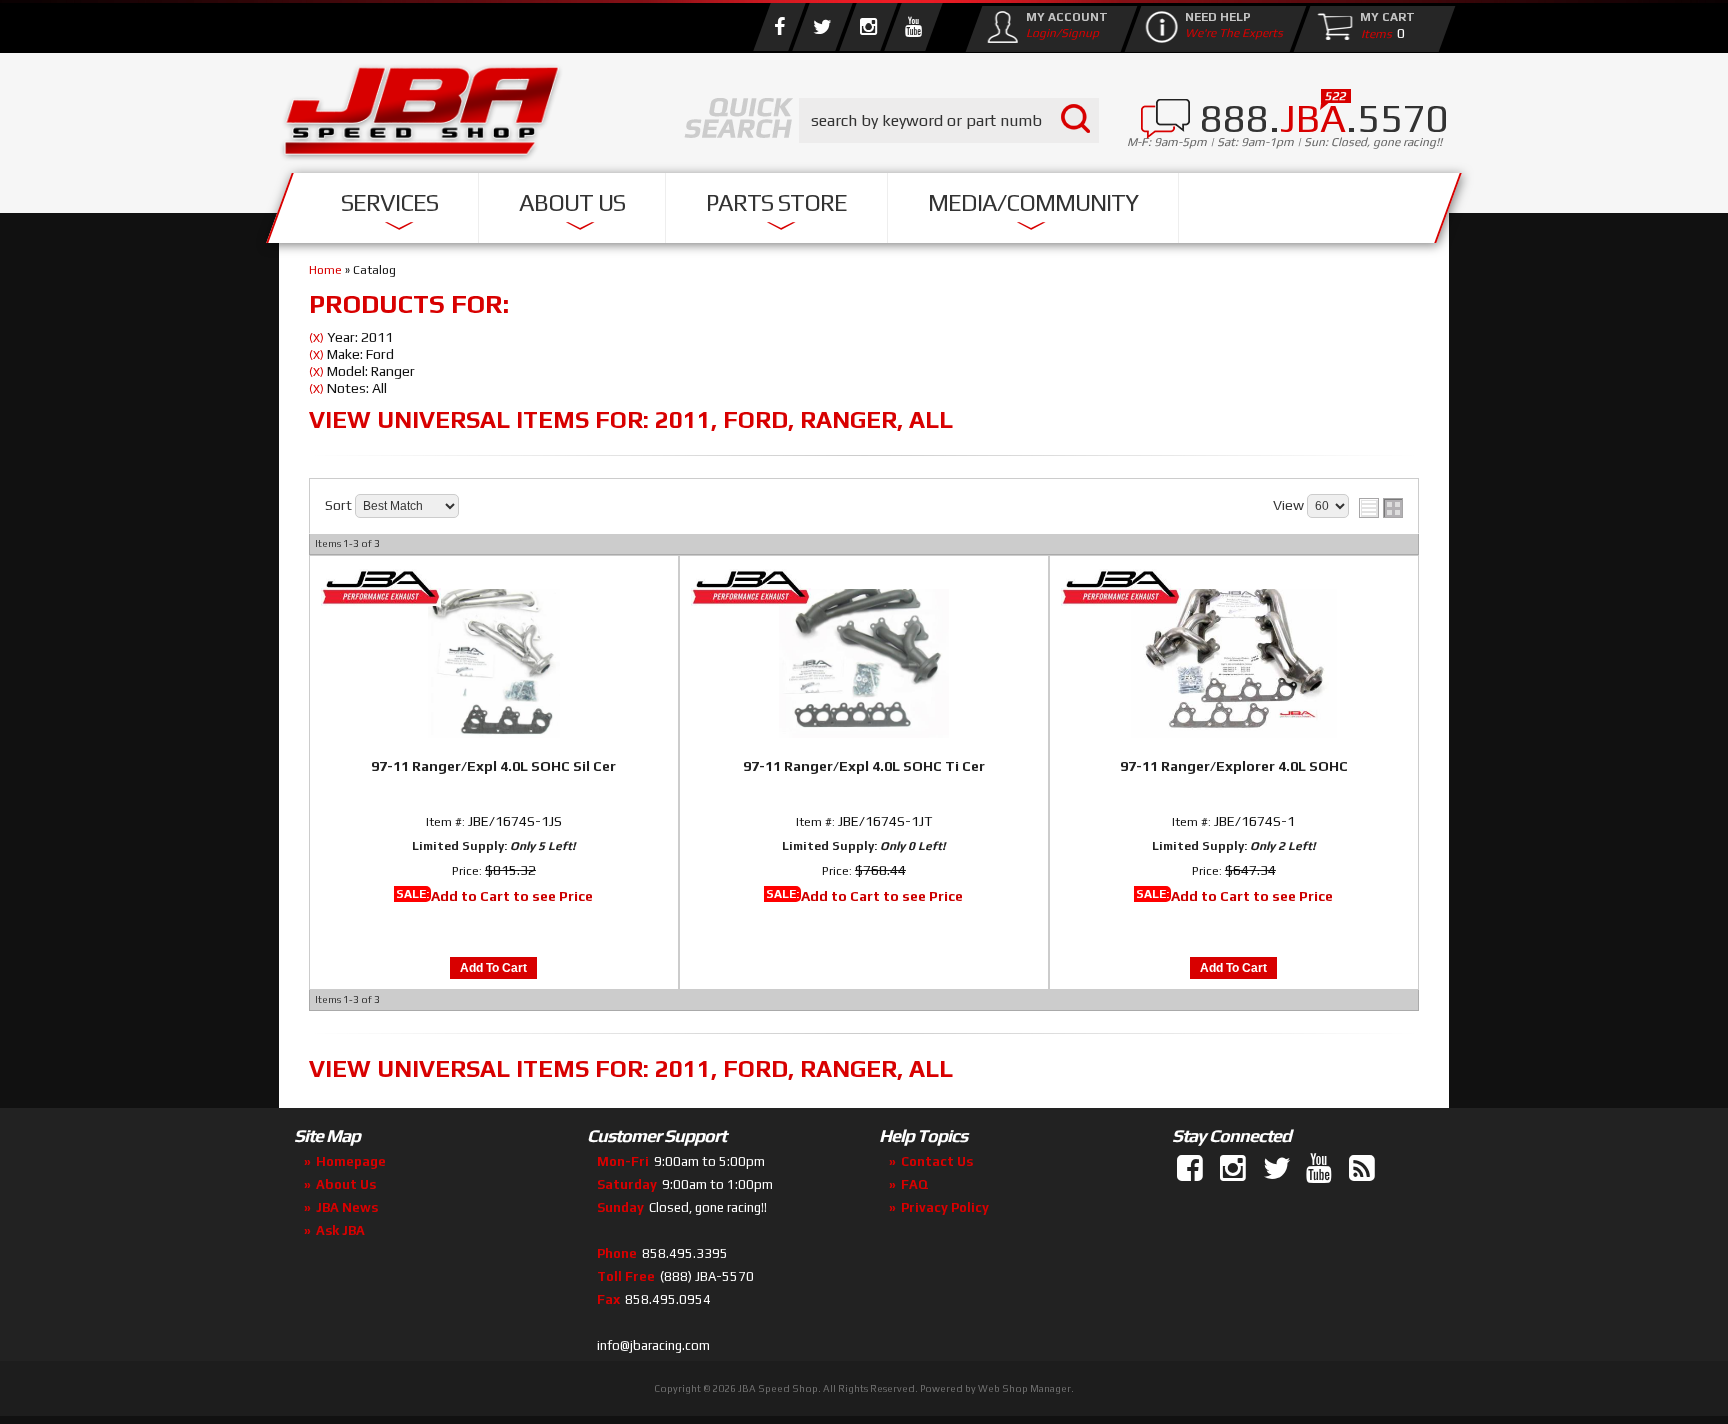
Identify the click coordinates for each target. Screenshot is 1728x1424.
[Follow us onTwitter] (1278, 1169)
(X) (316, 338)
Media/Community (1033, 202)
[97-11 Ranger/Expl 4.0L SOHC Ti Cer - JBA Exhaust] (864, 589)
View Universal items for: (631, 419)
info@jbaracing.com (653, 1345)
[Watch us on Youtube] (913, 27)
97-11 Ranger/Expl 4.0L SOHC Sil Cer (493, 766)
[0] (1372, 33)
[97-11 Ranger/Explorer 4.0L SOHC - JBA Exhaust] (1234, 589)
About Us (572, 202)
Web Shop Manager (1024, 1388)
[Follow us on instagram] (868, 27)
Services (389, 202)
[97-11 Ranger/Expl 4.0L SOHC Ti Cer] (864, 659)
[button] (949, 120)
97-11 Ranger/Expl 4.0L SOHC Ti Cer (864, 766)
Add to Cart (493, 968)
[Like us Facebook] (779, 27)
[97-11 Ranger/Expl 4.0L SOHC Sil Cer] (494, 659)
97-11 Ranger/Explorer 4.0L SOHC (1234, 766)
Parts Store (776, 202)
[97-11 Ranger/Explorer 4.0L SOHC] (1234, 659)
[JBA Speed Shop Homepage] (422, 116)
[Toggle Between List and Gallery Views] (1381, 508)
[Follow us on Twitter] (822, 27)
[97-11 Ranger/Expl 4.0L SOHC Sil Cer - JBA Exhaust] (494, 589)
